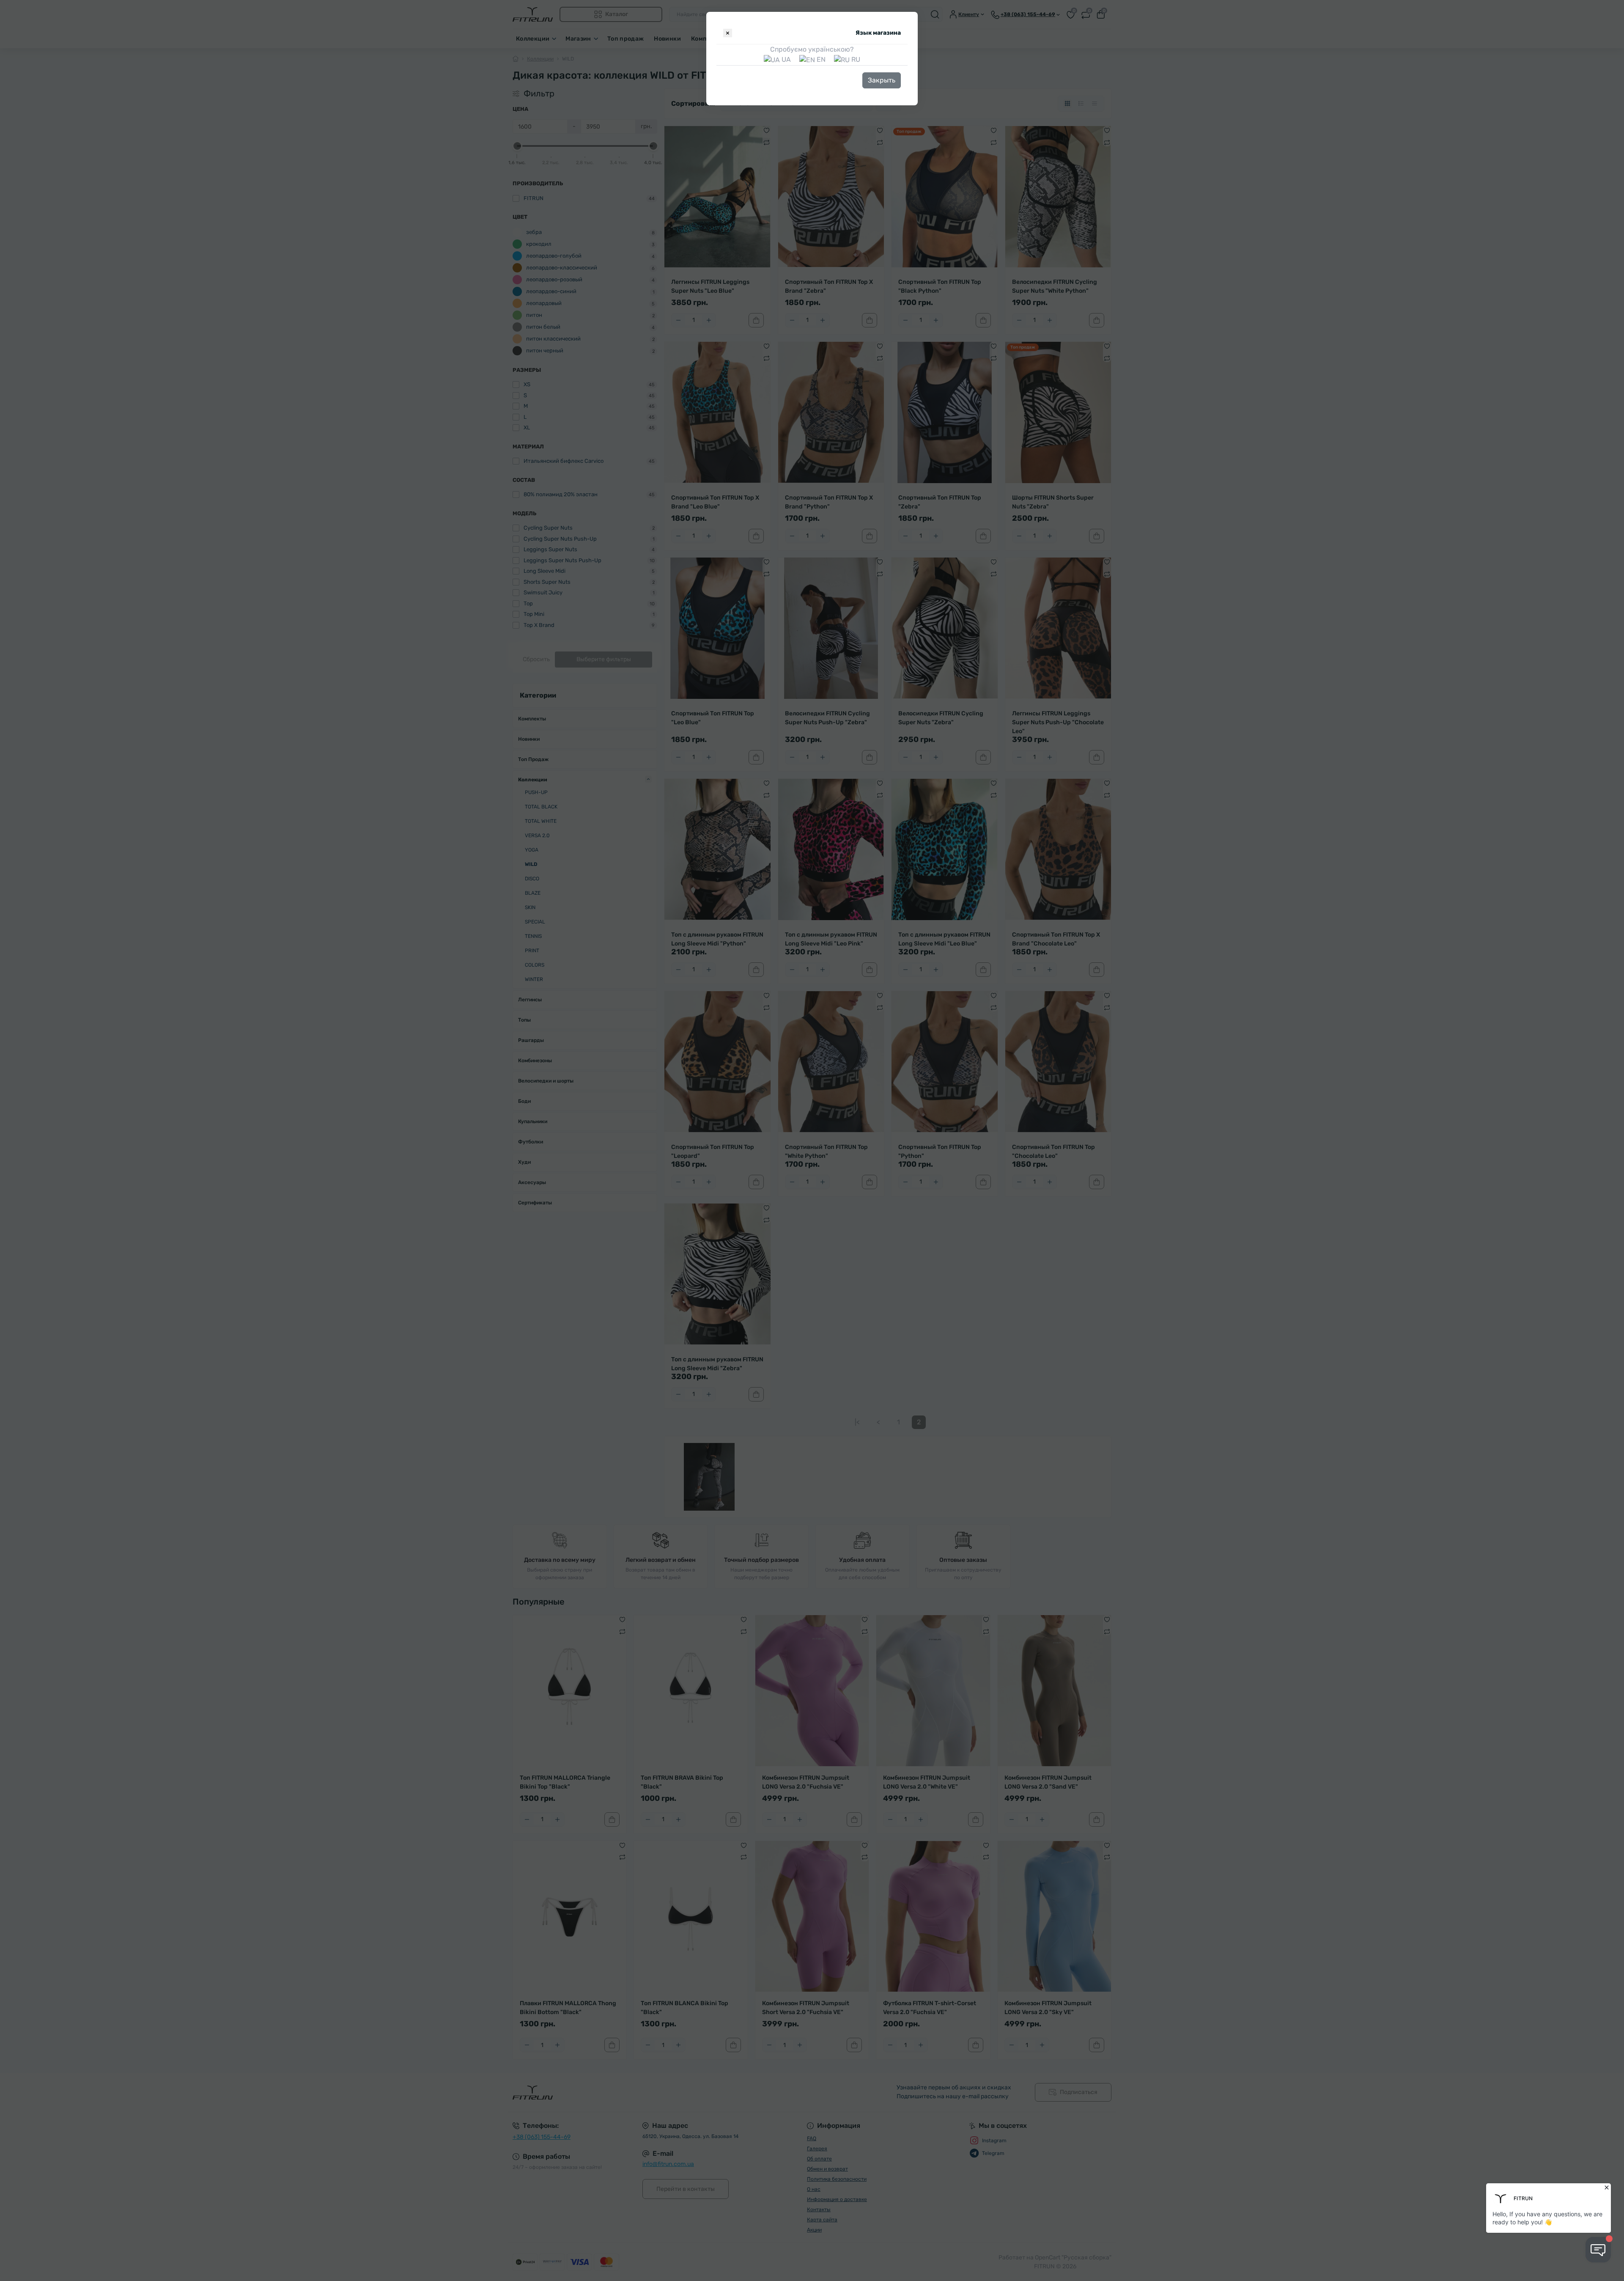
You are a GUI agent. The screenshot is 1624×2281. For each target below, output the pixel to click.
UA (785, 59)
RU (855, 59)
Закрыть (882, 80)
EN (820, 59)
